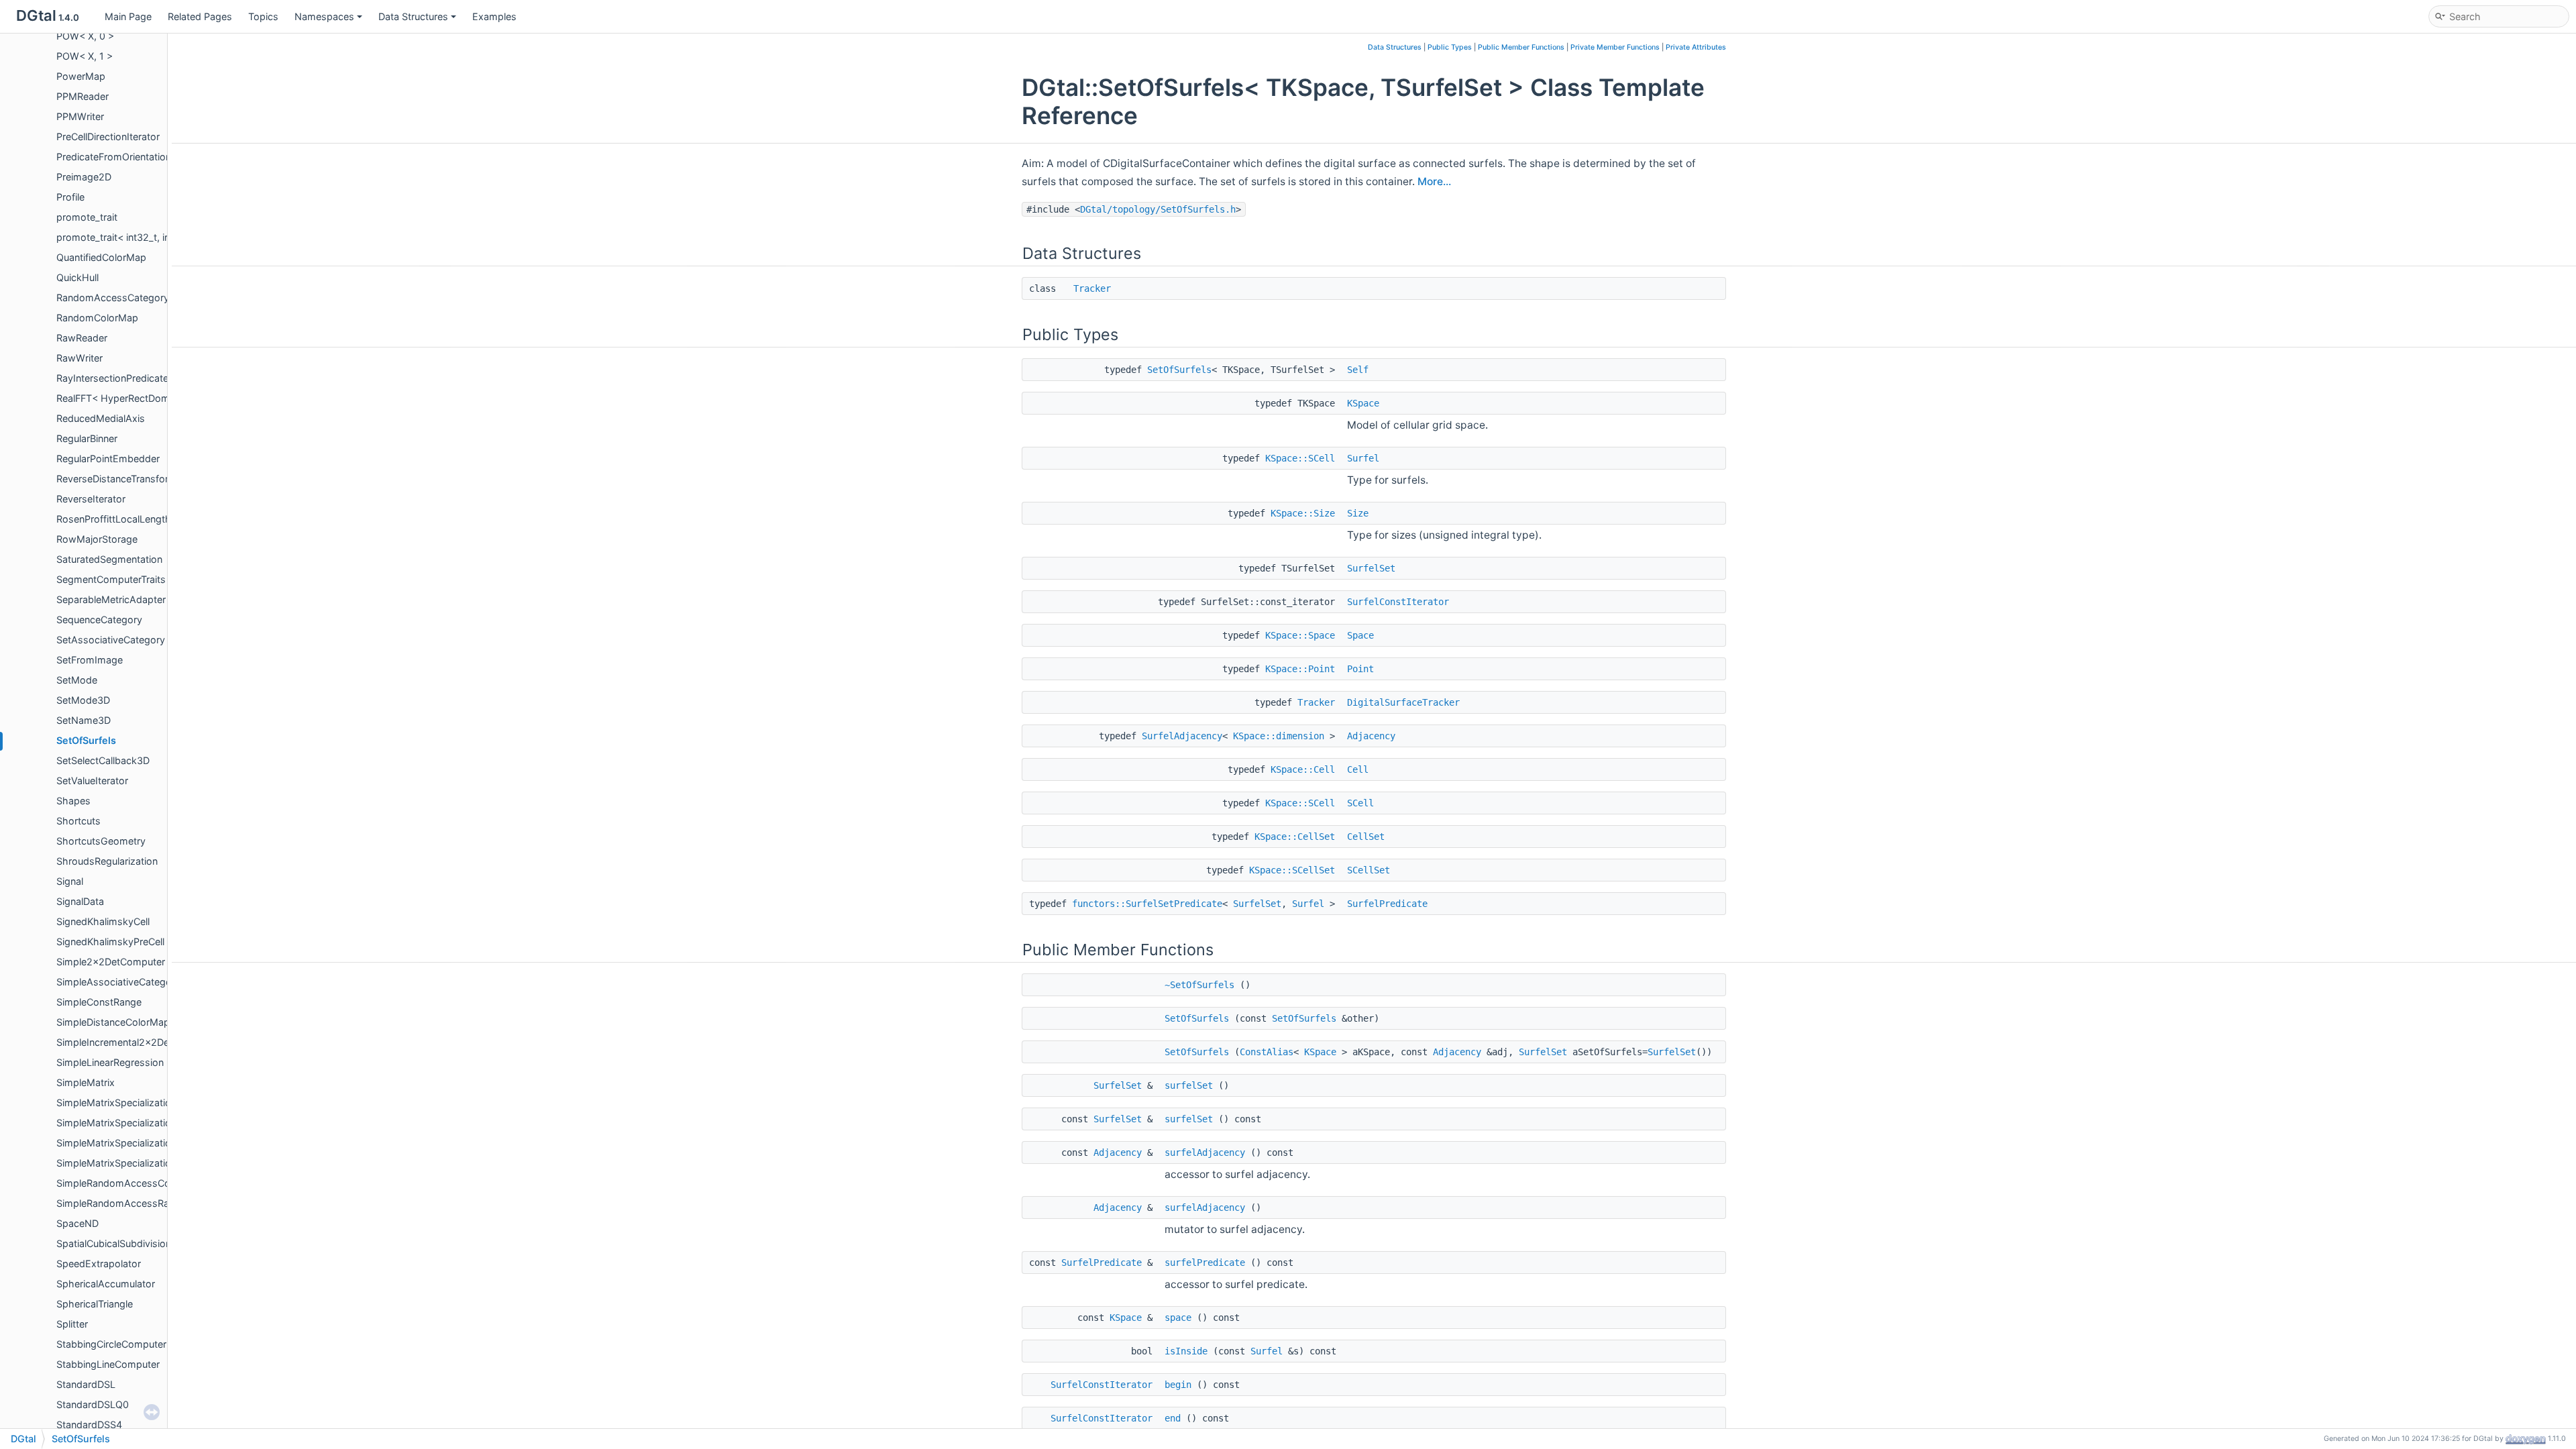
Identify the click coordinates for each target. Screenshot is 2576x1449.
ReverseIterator (91, 499)
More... (1434, 181)
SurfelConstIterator (1398, 602)
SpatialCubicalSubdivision (114, 1243)
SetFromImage (90, 660)
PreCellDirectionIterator (108, 137)
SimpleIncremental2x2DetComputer (137, 1042)
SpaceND (77, 1223)
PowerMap (81, 76)
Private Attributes (1696, 47)
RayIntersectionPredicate (112, 378)
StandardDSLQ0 (93, 1404)
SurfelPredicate (1387, 904)
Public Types (1450, 47)
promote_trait (87, 217)
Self (1358, 370)
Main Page (128, 16)
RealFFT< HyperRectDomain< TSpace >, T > (155, 398)
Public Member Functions (1521, 47)
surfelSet (1189, 1085)
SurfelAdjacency (1182, 736)
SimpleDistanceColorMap (113, 1022)
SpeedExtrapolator (99, 1264)
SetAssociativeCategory (111, 640)
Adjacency (1371, 736)
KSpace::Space (1300, 635)
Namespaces (324, 16)
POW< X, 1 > (85, 56)
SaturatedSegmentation (109, 559)
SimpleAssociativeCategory (118, 982)
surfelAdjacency (1205, 1152)
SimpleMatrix (86, 1082)
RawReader (82, 338)
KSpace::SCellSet (1292, 870)
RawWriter (79, 358)
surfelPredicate (1205, 1263)
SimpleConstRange (99, 1002)
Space (1360, 635)
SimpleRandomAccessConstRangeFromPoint (158, 1183)
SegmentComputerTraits (111, 579)
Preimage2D (84, 177)
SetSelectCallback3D (103, 760)
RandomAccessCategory (113, 298)
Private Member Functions (1615, 47)
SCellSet (1368, 870)
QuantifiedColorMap (101, 257)
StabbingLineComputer (108, 1364)
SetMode (77, 680)
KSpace (1363, 403)
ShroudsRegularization (107, 861)
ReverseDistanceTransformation (128, 479)
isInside (1186, 1351)
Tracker (1092, 288)
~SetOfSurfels (1199, 985)
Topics (263, 16)
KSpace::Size (1303, 513)
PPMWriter (80, 116)
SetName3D (84, 720)
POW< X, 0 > (85, 36)
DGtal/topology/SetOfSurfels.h (1158, 209)
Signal (70, 881)
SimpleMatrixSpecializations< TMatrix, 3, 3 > (156, 1163)
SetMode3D (83, 700)
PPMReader (83, 96)
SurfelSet (1371, 568)
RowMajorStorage (97, 539)
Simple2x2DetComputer (111, 962)
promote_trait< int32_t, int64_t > (129, 237)
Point (1360, 669)
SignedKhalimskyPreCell (110, 942)
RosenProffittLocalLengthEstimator (136, 519)
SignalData (80, 901)
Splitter (72, 1324)
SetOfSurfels (86, 740)
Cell (1358, 769)
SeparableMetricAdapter (111, 599)
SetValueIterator (92, 781)
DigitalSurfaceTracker (1403, 702)
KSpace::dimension (1279, 736)
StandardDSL (86, 1384)
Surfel (1363, 458)
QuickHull (77, 277)
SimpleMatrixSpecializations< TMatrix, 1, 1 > (155, 1123)
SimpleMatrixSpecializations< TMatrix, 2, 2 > (156, 1143)
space (1178, 1318)
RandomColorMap (97, 318)
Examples (494, 16)
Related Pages (200, 16)
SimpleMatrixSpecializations (119, 1103)
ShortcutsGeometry (101, 841)
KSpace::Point (1300, 669)
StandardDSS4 (89, 1425)
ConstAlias (1267, 1052)
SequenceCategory (99, 620)
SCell (1360, 803)
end (1173, 1418)
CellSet (1366, 837)
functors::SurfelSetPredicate (1147, 904)
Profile (70, 197)
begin (1178, 1385)
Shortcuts (78, 821)
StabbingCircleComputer (111, 1344)
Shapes (73, 801)
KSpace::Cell (1303, 769)
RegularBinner (87, 438)
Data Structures (413, 16)
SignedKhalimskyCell (103, 921)
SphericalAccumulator (106, 1284)
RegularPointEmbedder (108, 459)
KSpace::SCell (1300, 458)
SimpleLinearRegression (110, 1062)
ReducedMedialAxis (101, 418)
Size (1358, 513)
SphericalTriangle (95, 1304)
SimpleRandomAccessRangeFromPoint (144, 1203)
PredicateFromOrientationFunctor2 (134, 157)
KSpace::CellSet (1295, 837)
